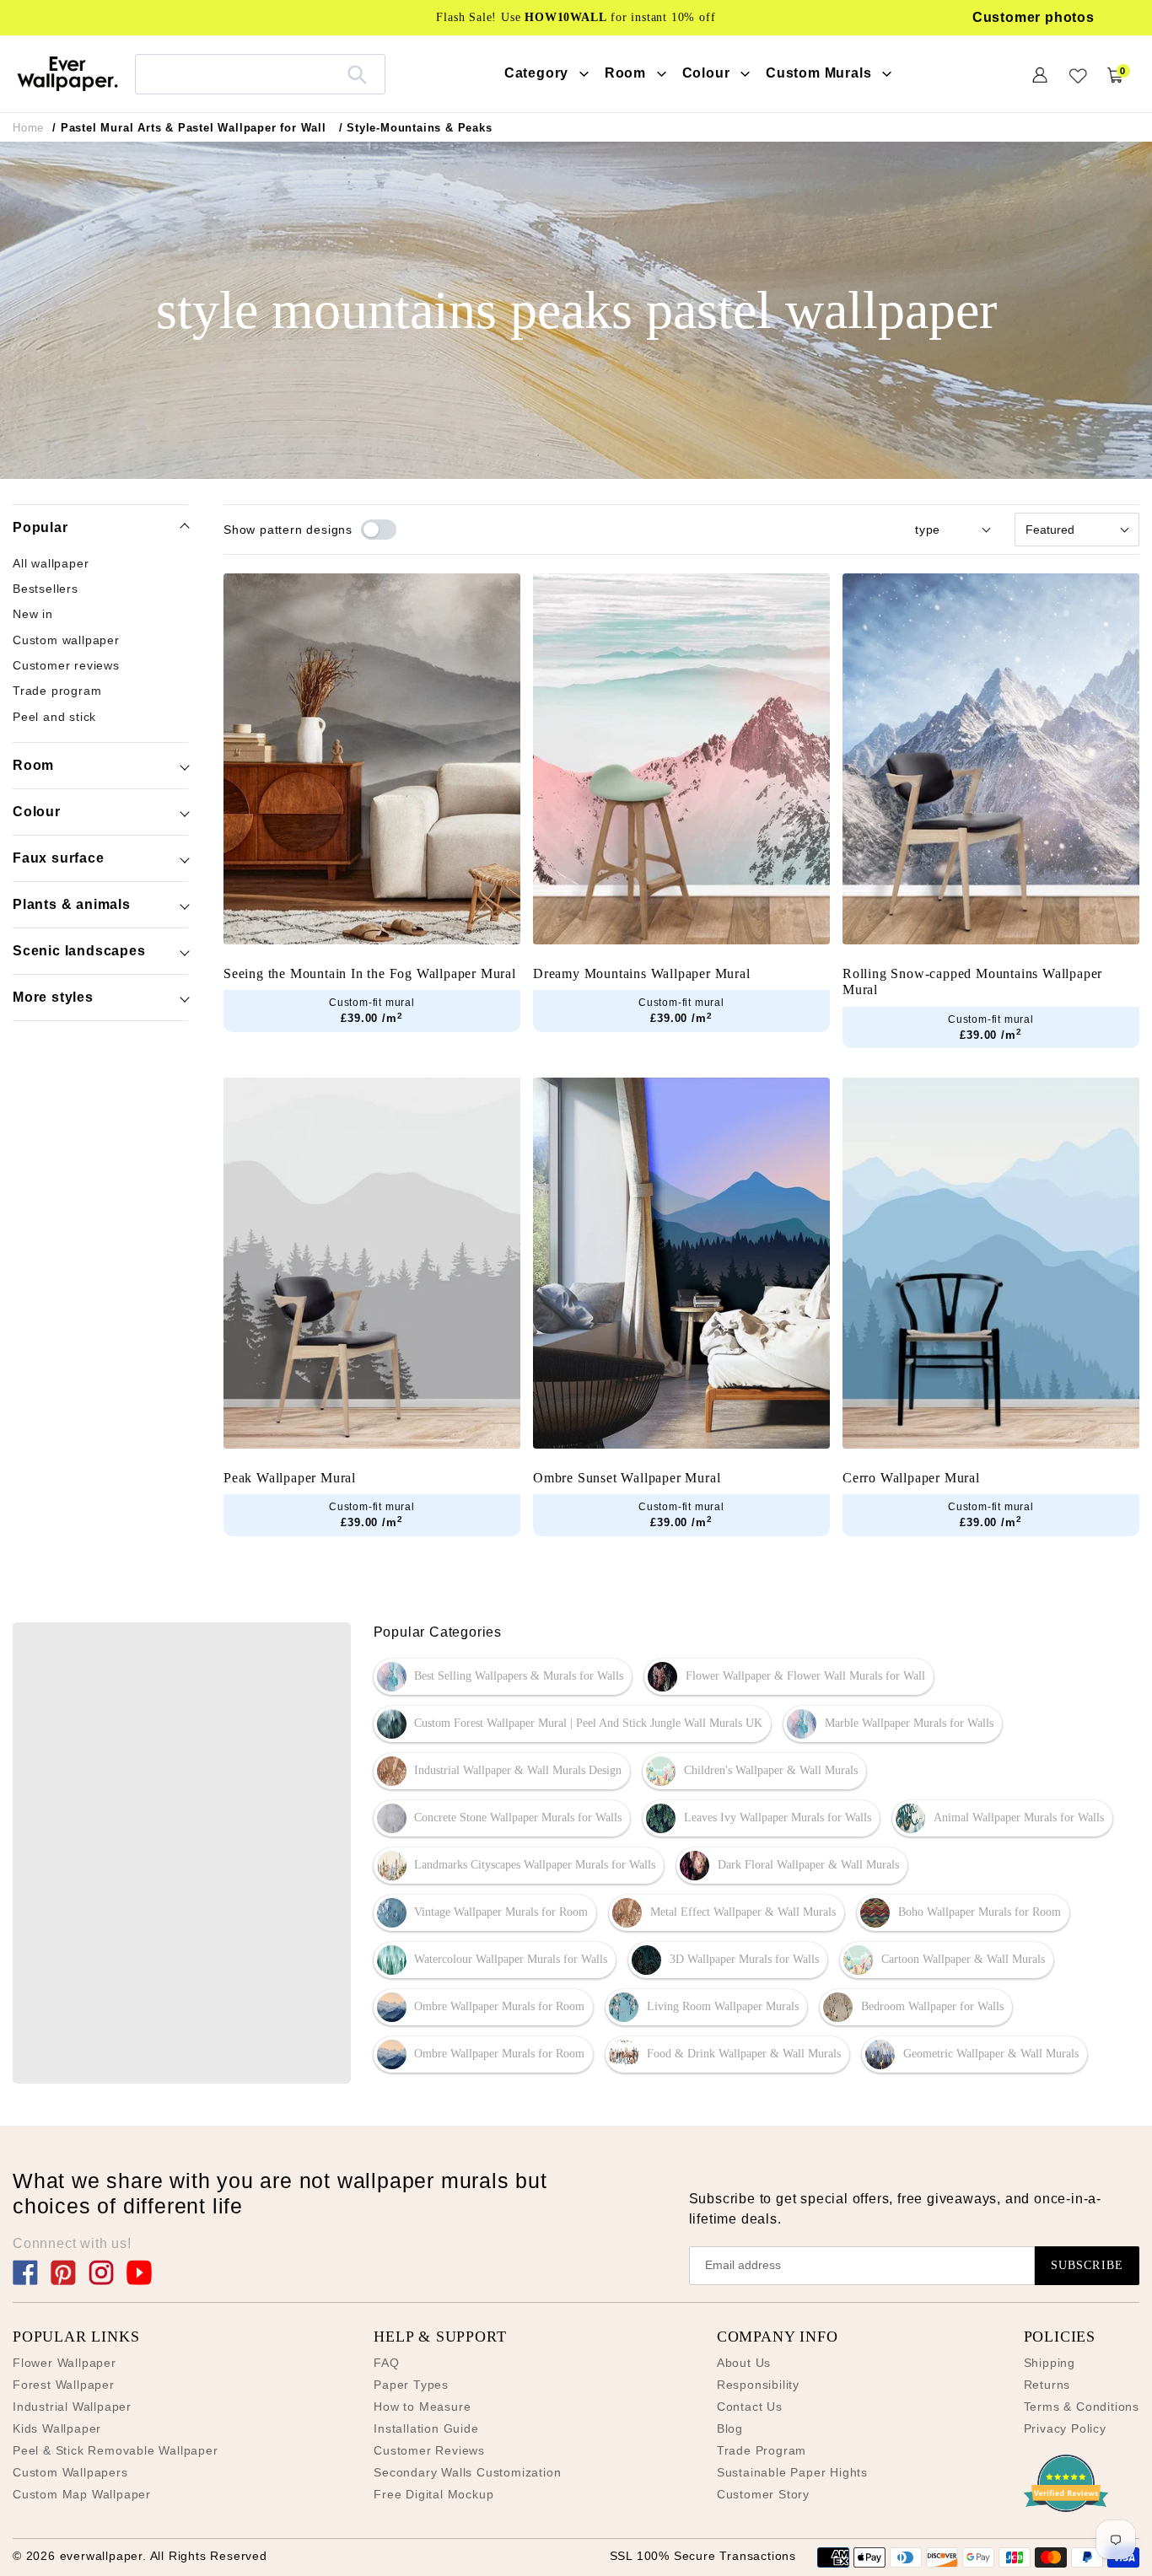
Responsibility (758, 2385)
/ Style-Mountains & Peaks (416, 128)
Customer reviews (66, 666)
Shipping (1050, 2363)
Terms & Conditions (1082, 2407)
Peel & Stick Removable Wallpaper (116, 2450)
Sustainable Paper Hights (792, 2472)
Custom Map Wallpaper (82, 2494)
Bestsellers (46, 589)
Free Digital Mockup (433, 2494)
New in (33, 615)
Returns (1047, 2385)
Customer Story (763, 2494)
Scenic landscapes (79, 951)
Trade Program (762, 2450)
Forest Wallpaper (64, 2385)
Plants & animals (72, 904)
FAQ (386, 2363)
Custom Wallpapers (70, 2472)
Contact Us (750, 2407)
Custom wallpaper (66, 640)
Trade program (57, 691)
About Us (744, 2363)
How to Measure (422, 2407)
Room (33, 765)
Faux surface (59, 858)
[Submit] (357, 74)
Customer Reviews (429, 2450)
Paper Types (411, 2385)
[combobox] (260, 74)
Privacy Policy (1065, 2428)
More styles (53, 997)
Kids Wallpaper (57, 2428)
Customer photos (1034, 17)
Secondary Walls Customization (467, 2472)
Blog (730, 2428)
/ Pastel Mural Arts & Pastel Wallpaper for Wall (189, 128)
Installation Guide (426, 2428)
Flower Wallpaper (65, 2363)
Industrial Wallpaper (72, 2407)
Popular (40, 527)
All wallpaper (51, 563)
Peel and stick (54, 717)
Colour (37, 812)
